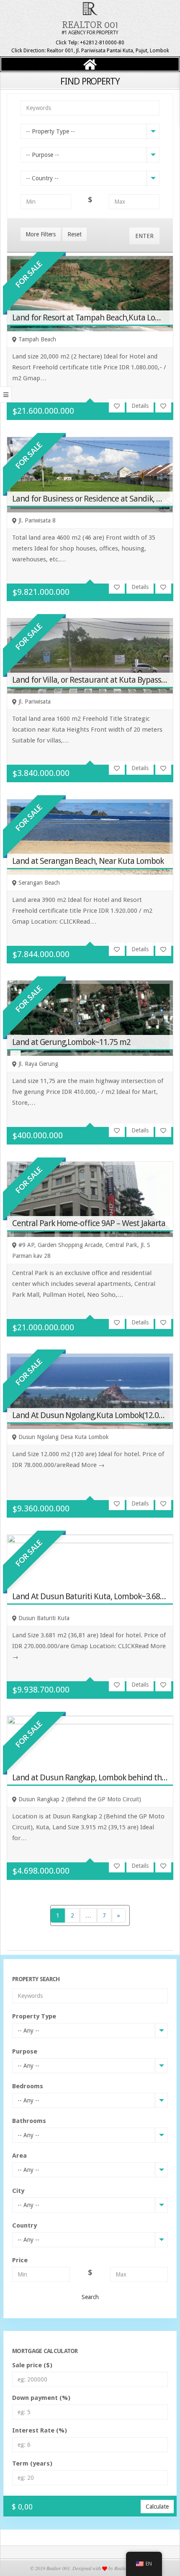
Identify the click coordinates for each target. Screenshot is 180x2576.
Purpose (25, 2051)
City (18, 2191)
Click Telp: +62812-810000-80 (90, 43)
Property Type (34, 2016)
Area (19, 2156)
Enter (144, 236)
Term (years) (32, 2463)
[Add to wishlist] (117, 406)
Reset (75, 234)
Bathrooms (29, 2121)
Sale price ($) (32, 2365)
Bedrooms (28, 2086)
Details (140, 406)
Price (20, 2260)
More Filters (41, 234)
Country (24, 2225)
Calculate (157, 2507)
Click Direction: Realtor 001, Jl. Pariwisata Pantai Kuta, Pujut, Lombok (90, 51)
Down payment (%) (41, 2398)
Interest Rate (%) (40, 2430)
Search (90, 2297)
